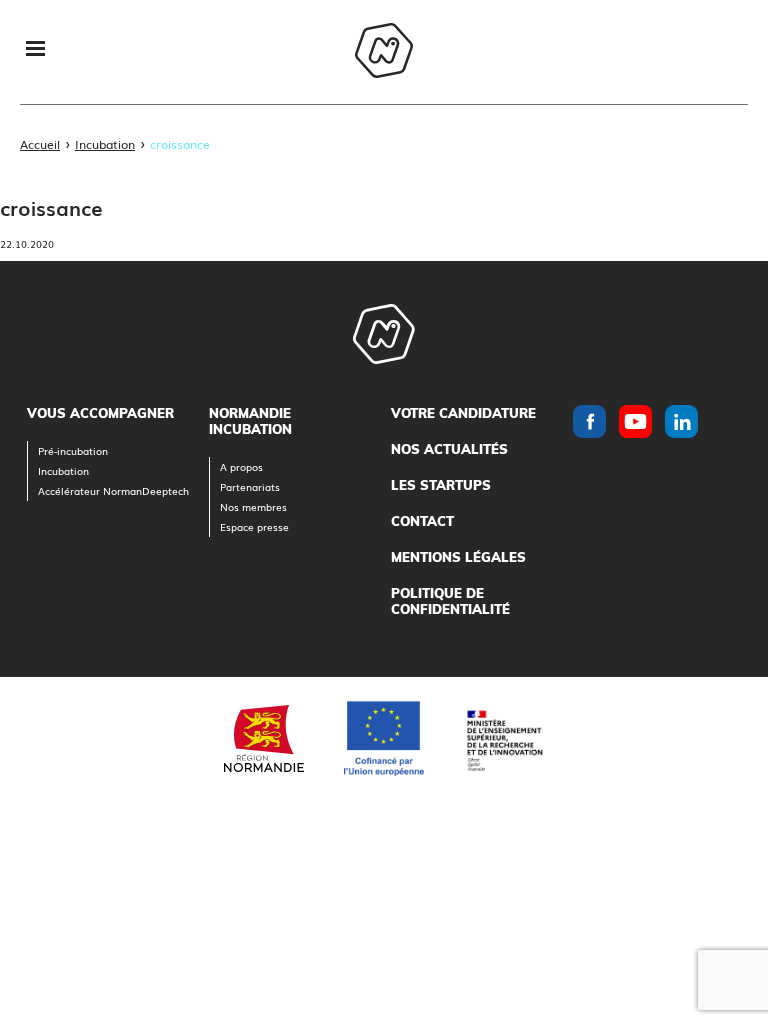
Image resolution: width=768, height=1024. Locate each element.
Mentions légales (458, 557)
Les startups (441, 485)
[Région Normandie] (264, 738)
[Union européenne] (384, 738)
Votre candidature (463, 413)
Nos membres (253, 506)
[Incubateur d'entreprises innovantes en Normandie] (383, 52)
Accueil (40, 144)
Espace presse (254, 526)
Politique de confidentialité (450, 601)
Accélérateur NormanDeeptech (113, 490)
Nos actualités (449, 449)
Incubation (105, 144)
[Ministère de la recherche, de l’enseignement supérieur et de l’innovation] (504, 738)
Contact (422, 521)
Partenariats (250, 486)
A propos (241, 466)
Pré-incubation (73, 450)
